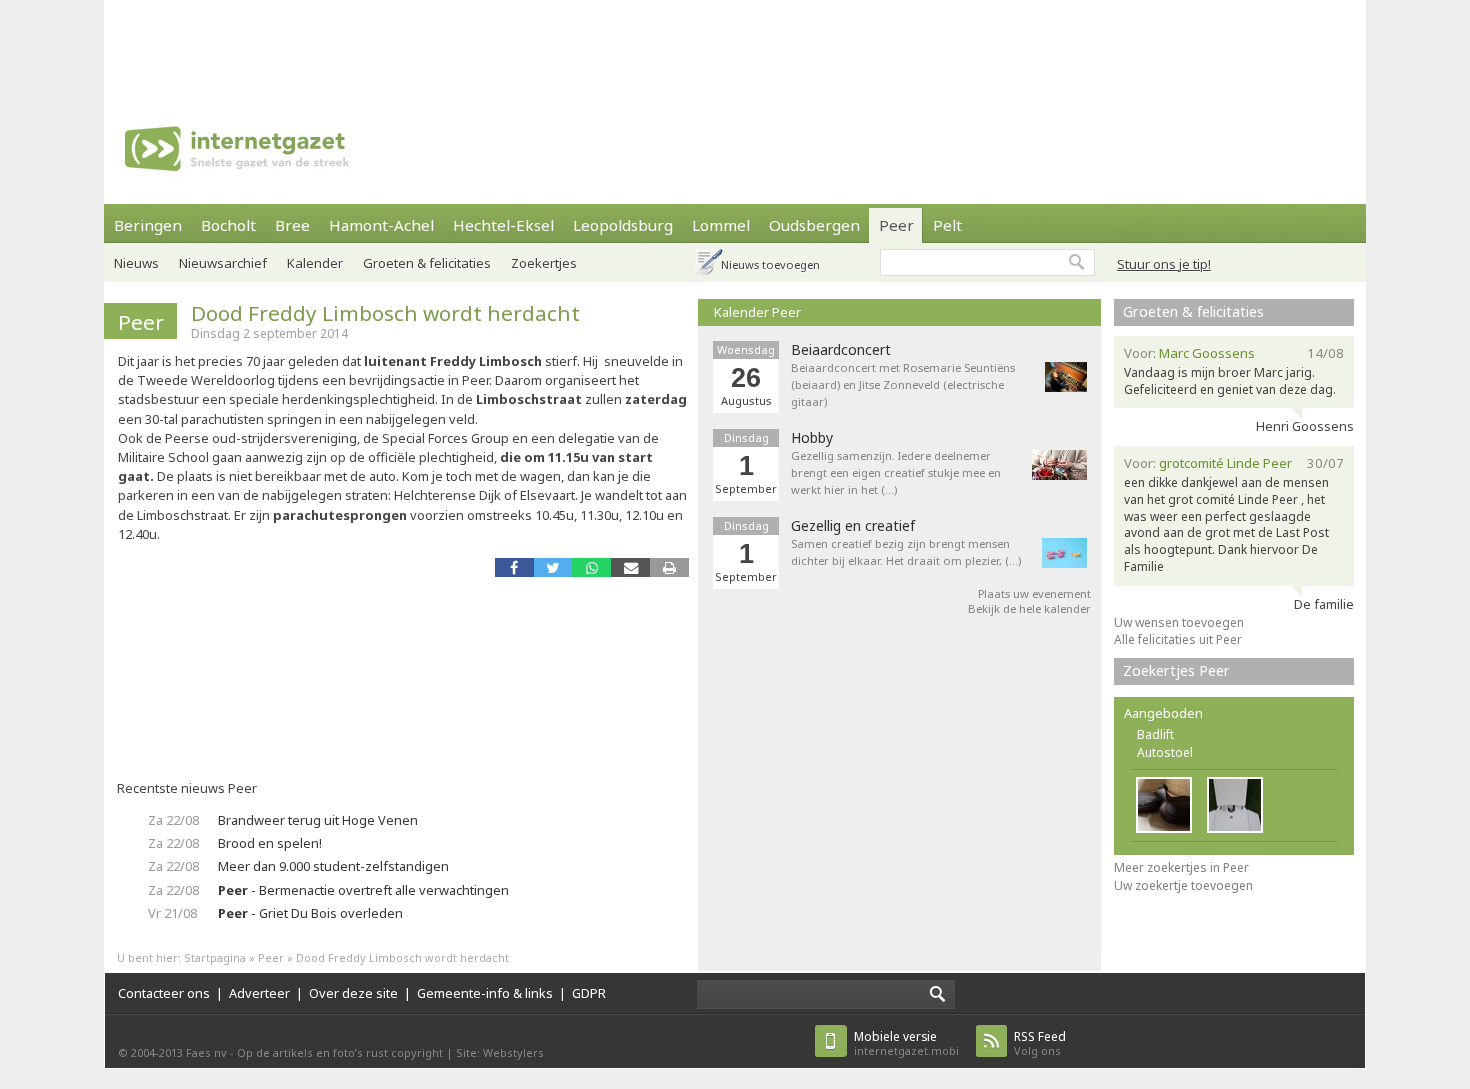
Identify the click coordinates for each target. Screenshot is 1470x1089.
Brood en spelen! (270, 843)
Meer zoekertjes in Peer (1181, 867)
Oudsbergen (814, 225)
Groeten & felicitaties (427, 263)
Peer (896, 225)
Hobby (812, 438)
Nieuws (136, 263)
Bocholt (228, 225)
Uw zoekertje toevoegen (1183, 885)
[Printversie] (669, 567)
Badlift (1155, 734)
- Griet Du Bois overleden (310, 913)
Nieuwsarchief (223, 263)
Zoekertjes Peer (1176, 670)
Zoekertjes (544, 263)
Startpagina (215, 957)
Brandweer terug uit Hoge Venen (318, 820)
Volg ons (1040, 1043)
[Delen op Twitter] (553, 567)
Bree (292, 225)
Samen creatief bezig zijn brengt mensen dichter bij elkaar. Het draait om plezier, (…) (906, 552)
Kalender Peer (757, 312)
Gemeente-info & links (485, 993)
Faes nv (206, 1052)
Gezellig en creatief (853, 526)
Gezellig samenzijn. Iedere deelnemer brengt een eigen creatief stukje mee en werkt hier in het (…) (896, 472)
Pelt (947, 225)
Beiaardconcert (841, 350)
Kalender (315, 263)
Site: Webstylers (500, 1052)
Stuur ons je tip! (1164, 264)
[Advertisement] (735, 45)
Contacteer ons (164, 993)
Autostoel (1165, 752)
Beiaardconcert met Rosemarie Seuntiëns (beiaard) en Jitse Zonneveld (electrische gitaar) (903, 384)
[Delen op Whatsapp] (591, 567)
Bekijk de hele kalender (1029, 608)
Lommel (721, 225)
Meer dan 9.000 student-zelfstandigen (333, 866)
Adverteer (259, 993)
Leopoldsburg (623, 225)
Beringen (148, 225)
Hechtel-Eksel (503, 225)
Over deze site (353, 993)
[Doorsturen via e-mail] (630, 567)
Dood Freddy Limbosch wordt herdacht (385, 313)
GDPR (589, 993)
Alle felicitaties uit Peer (1178, 639)
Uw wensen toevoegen (1179, 622)
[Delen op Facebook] (514, 567)
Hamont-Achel (381, 225)
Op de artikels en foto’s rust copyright (340, 1052)
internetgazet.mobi (906, 1043)
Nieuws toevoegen (770, 264)
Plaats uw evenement (1034, 593)
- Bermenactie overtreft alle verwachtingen (363, 890)
